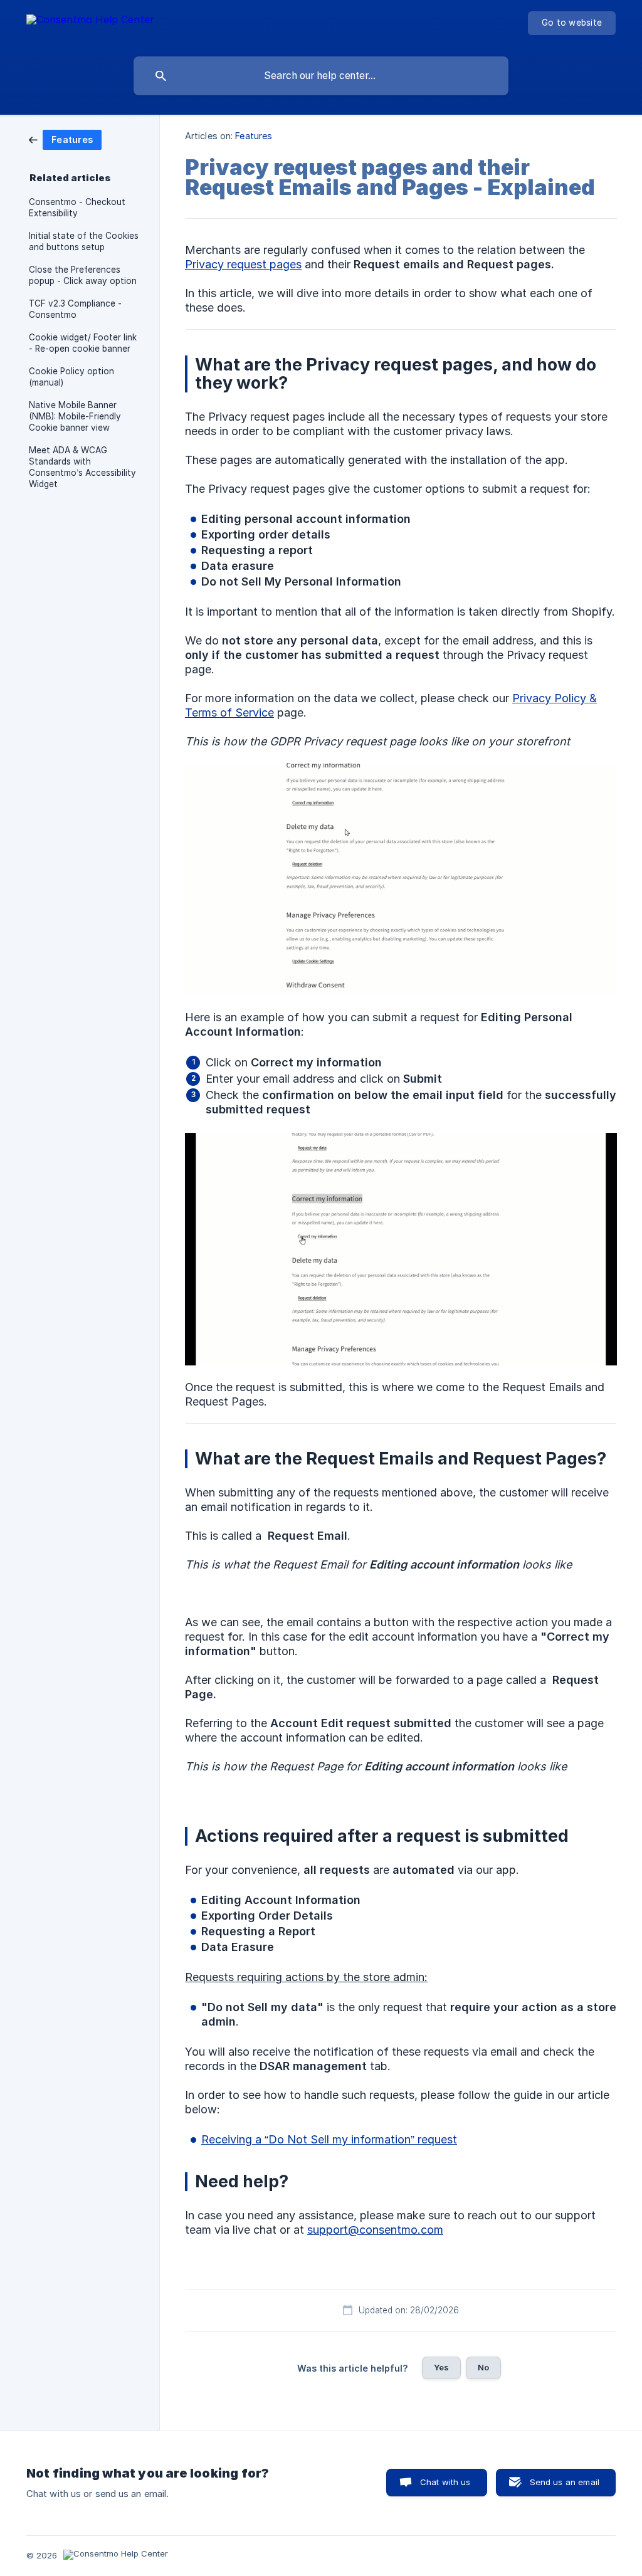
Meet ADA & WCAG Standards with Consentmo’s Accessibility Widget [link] (82, 467)
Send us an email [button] (565, 2482)
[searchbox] (321, 76)
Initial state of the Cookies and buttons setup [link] (84, 241)
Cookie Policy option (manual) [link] (71, 377)
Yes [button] (441, 2367)
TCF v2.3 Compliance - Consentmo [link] (75, 309)
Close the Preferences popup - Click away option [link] (83, 275)
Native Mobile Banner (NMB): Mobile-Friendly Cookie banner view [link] (75, 416)
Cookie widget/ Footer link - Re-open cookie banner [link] (83, 343)
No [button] (483, 2367)
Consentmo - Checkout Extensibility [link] (77, 208)
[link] (65, 139)
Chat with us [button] (445, 2482)
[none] (90, 25)
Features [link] (254, 136)
